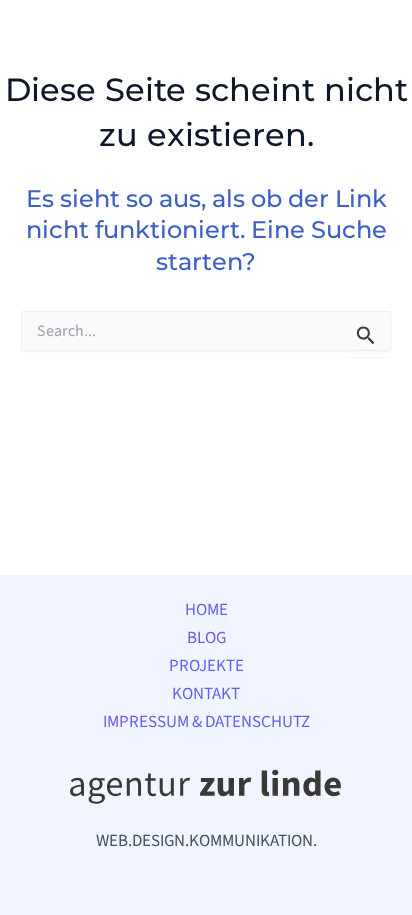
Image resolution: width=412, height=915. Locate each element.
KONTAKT (206, 694)
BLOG (206, 638)
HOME (206, 610)
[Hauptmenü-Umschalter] (370, 48)
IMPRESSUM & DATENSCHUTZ (206, 722)
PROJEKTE (206, 666)
